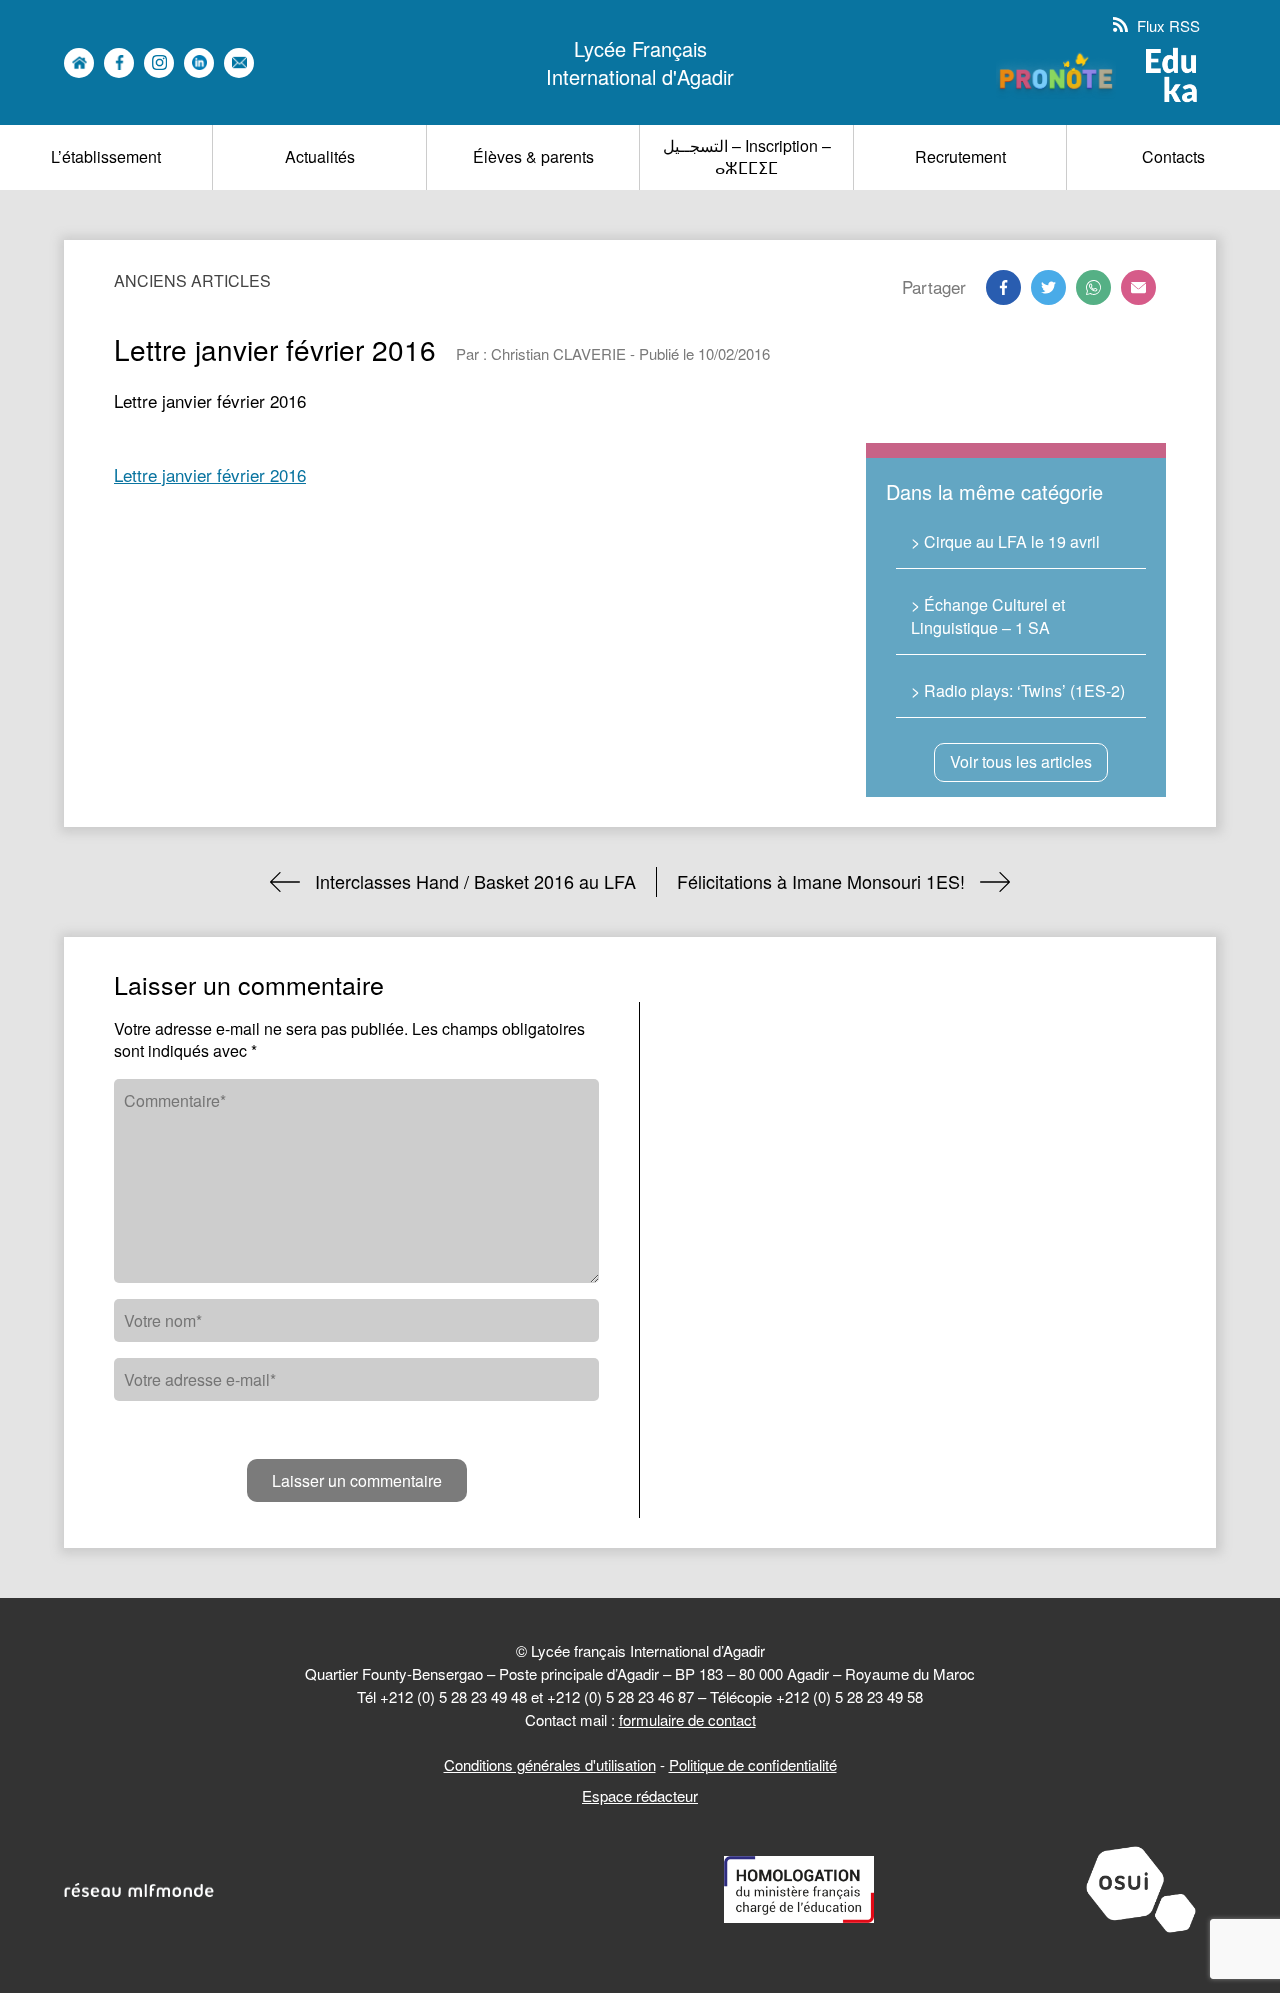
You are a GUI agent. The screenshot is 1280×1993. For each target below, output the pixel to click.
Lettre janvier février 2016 (210, 474)
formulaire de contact (687, 1719)
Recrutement (960, 156)
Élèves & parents (533, 156)
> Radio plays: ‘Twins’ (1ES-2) (1018, 690)
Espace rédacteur (640, 1795)
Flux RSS (1166, 25)
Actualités (320, 156)
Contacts (1173, 156)
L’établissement (106, 156)
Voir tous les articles (1021, 761)
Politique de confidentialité (753, 1764)
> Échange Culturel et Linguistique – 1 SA (988, 615)
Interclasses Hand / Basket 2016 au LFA (475, 881)
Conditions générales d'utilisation (550, 1764)
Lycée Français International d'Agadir (640, 63)
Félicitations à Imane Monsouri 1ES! (821, 881)
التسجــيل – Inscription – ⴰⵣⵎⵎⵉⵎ (747, 156)
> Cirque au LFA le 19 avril (1005, 541)
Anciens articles (192, 280)
